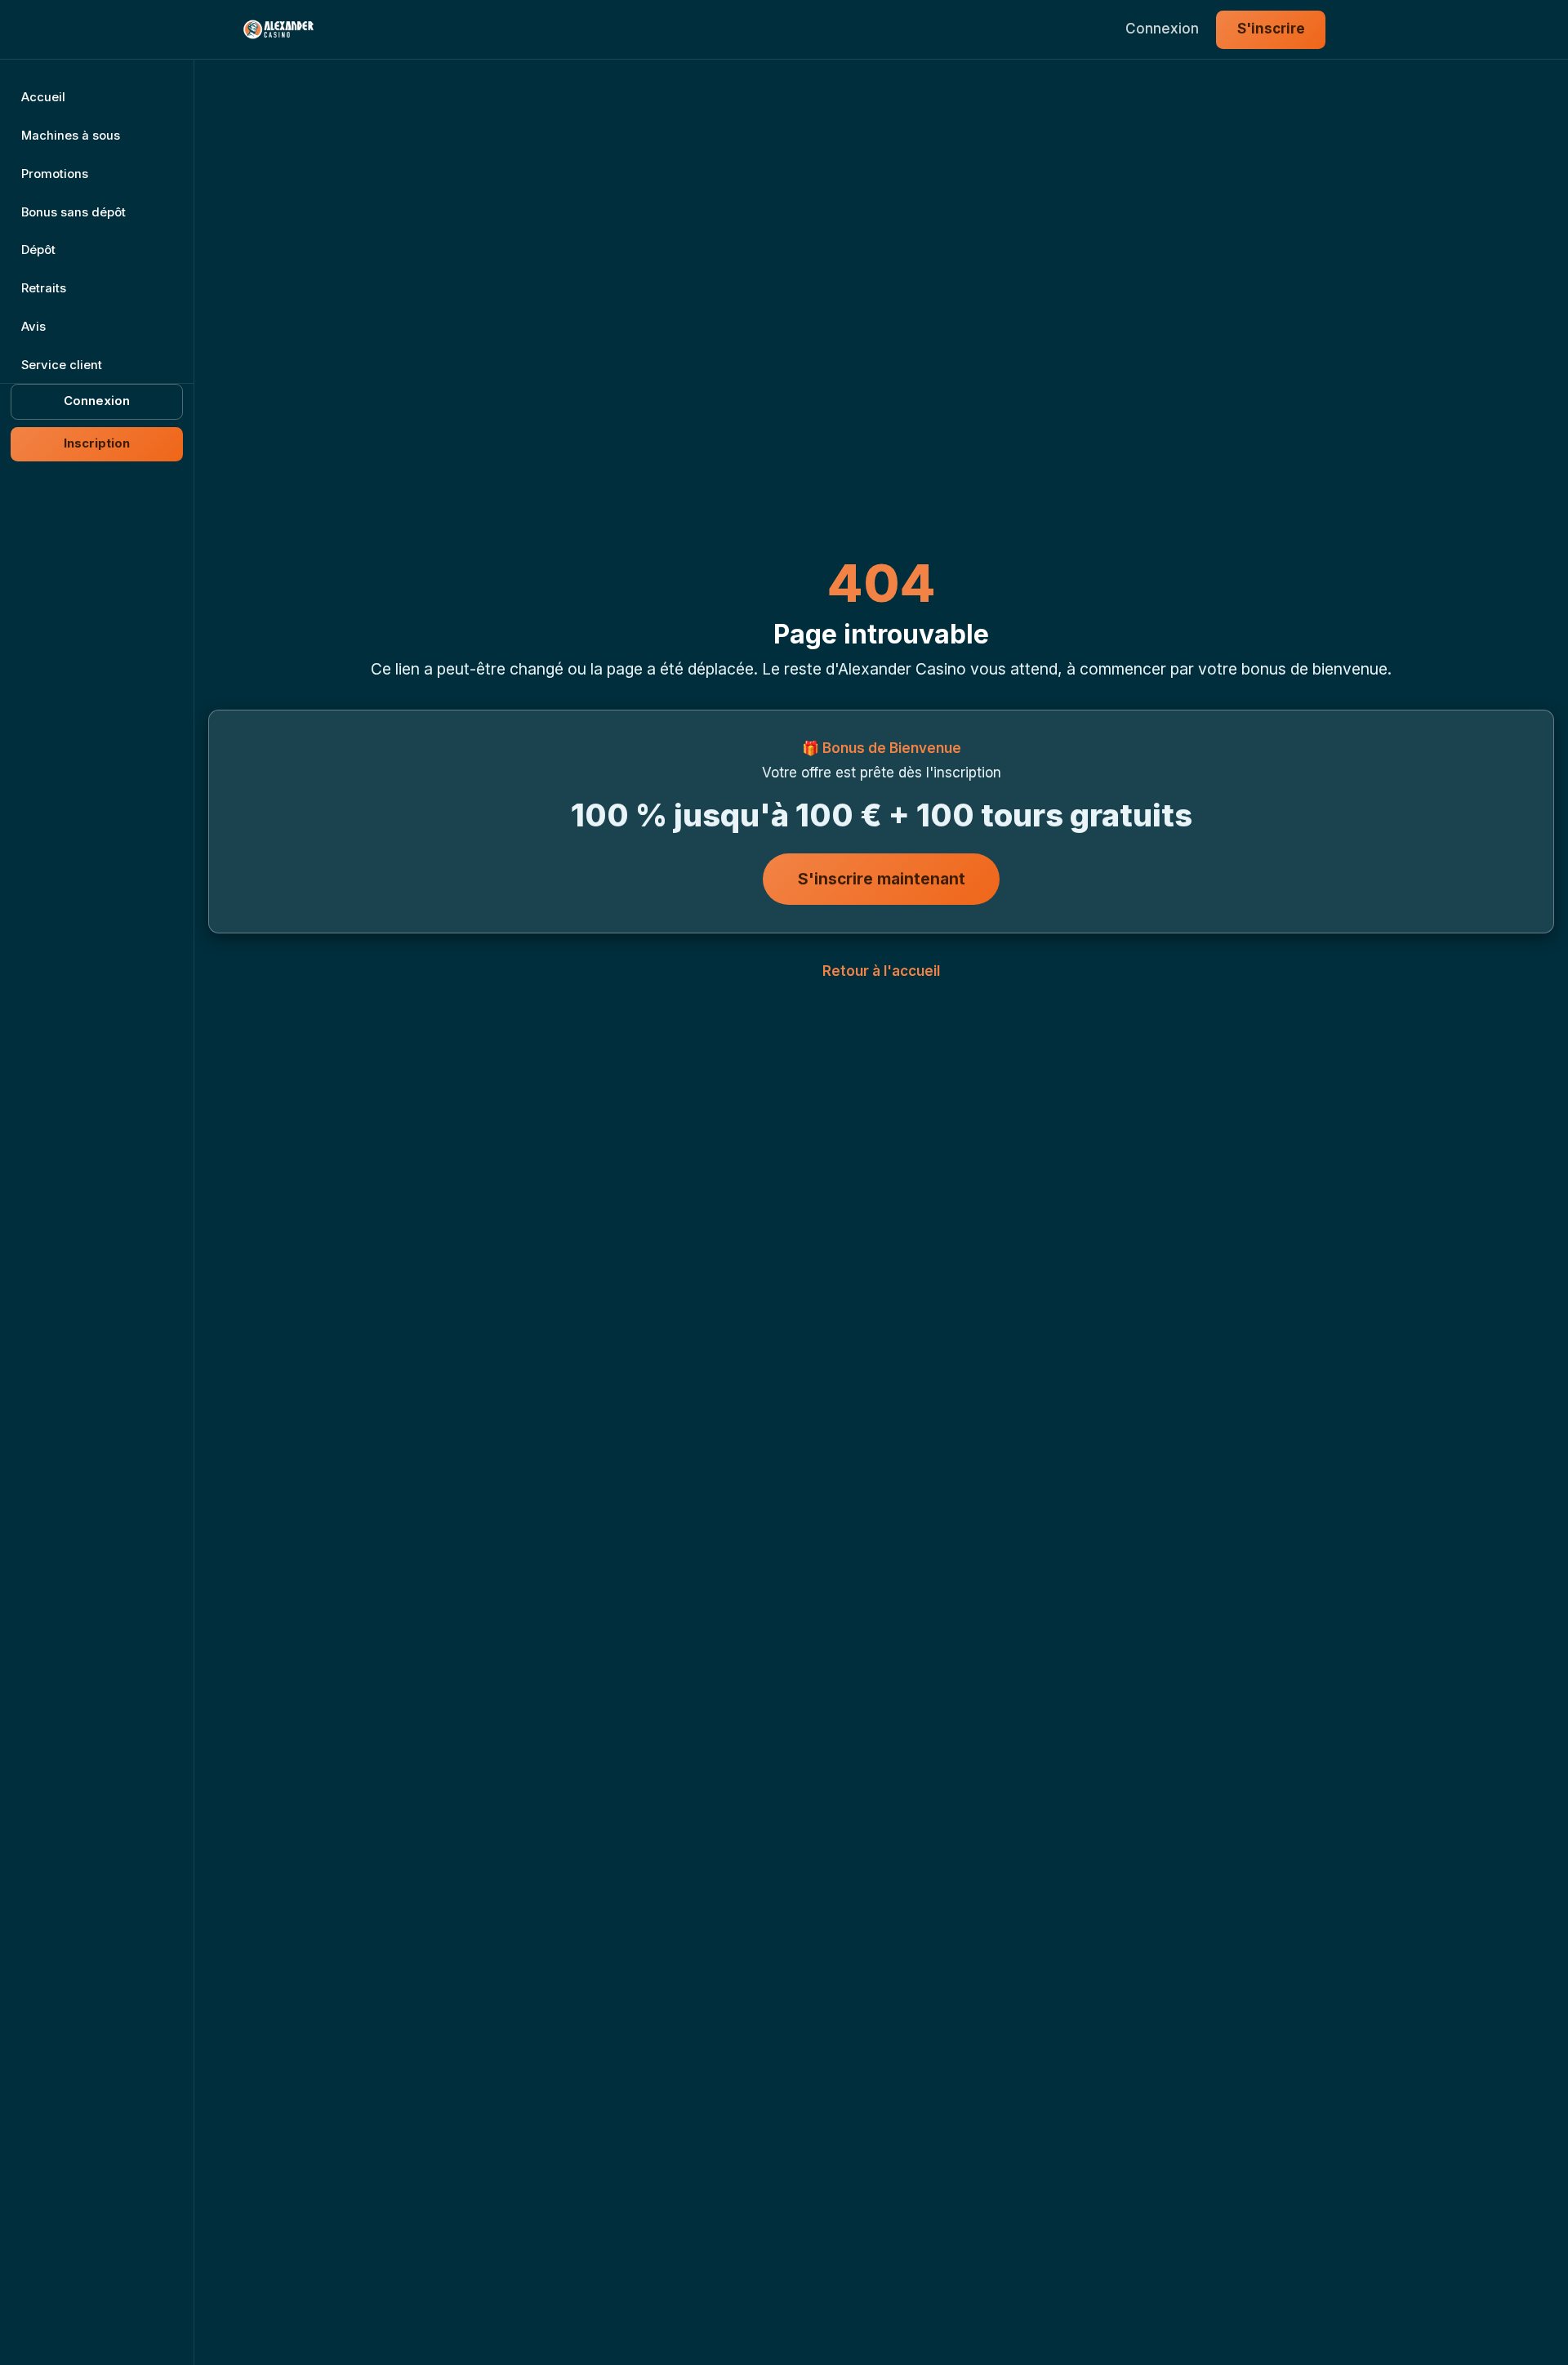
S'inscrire (1271, 29)
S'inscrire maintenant (882, 878)
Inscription (97, 443)
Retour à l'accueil (881, 971)
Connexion (1162, 29)
